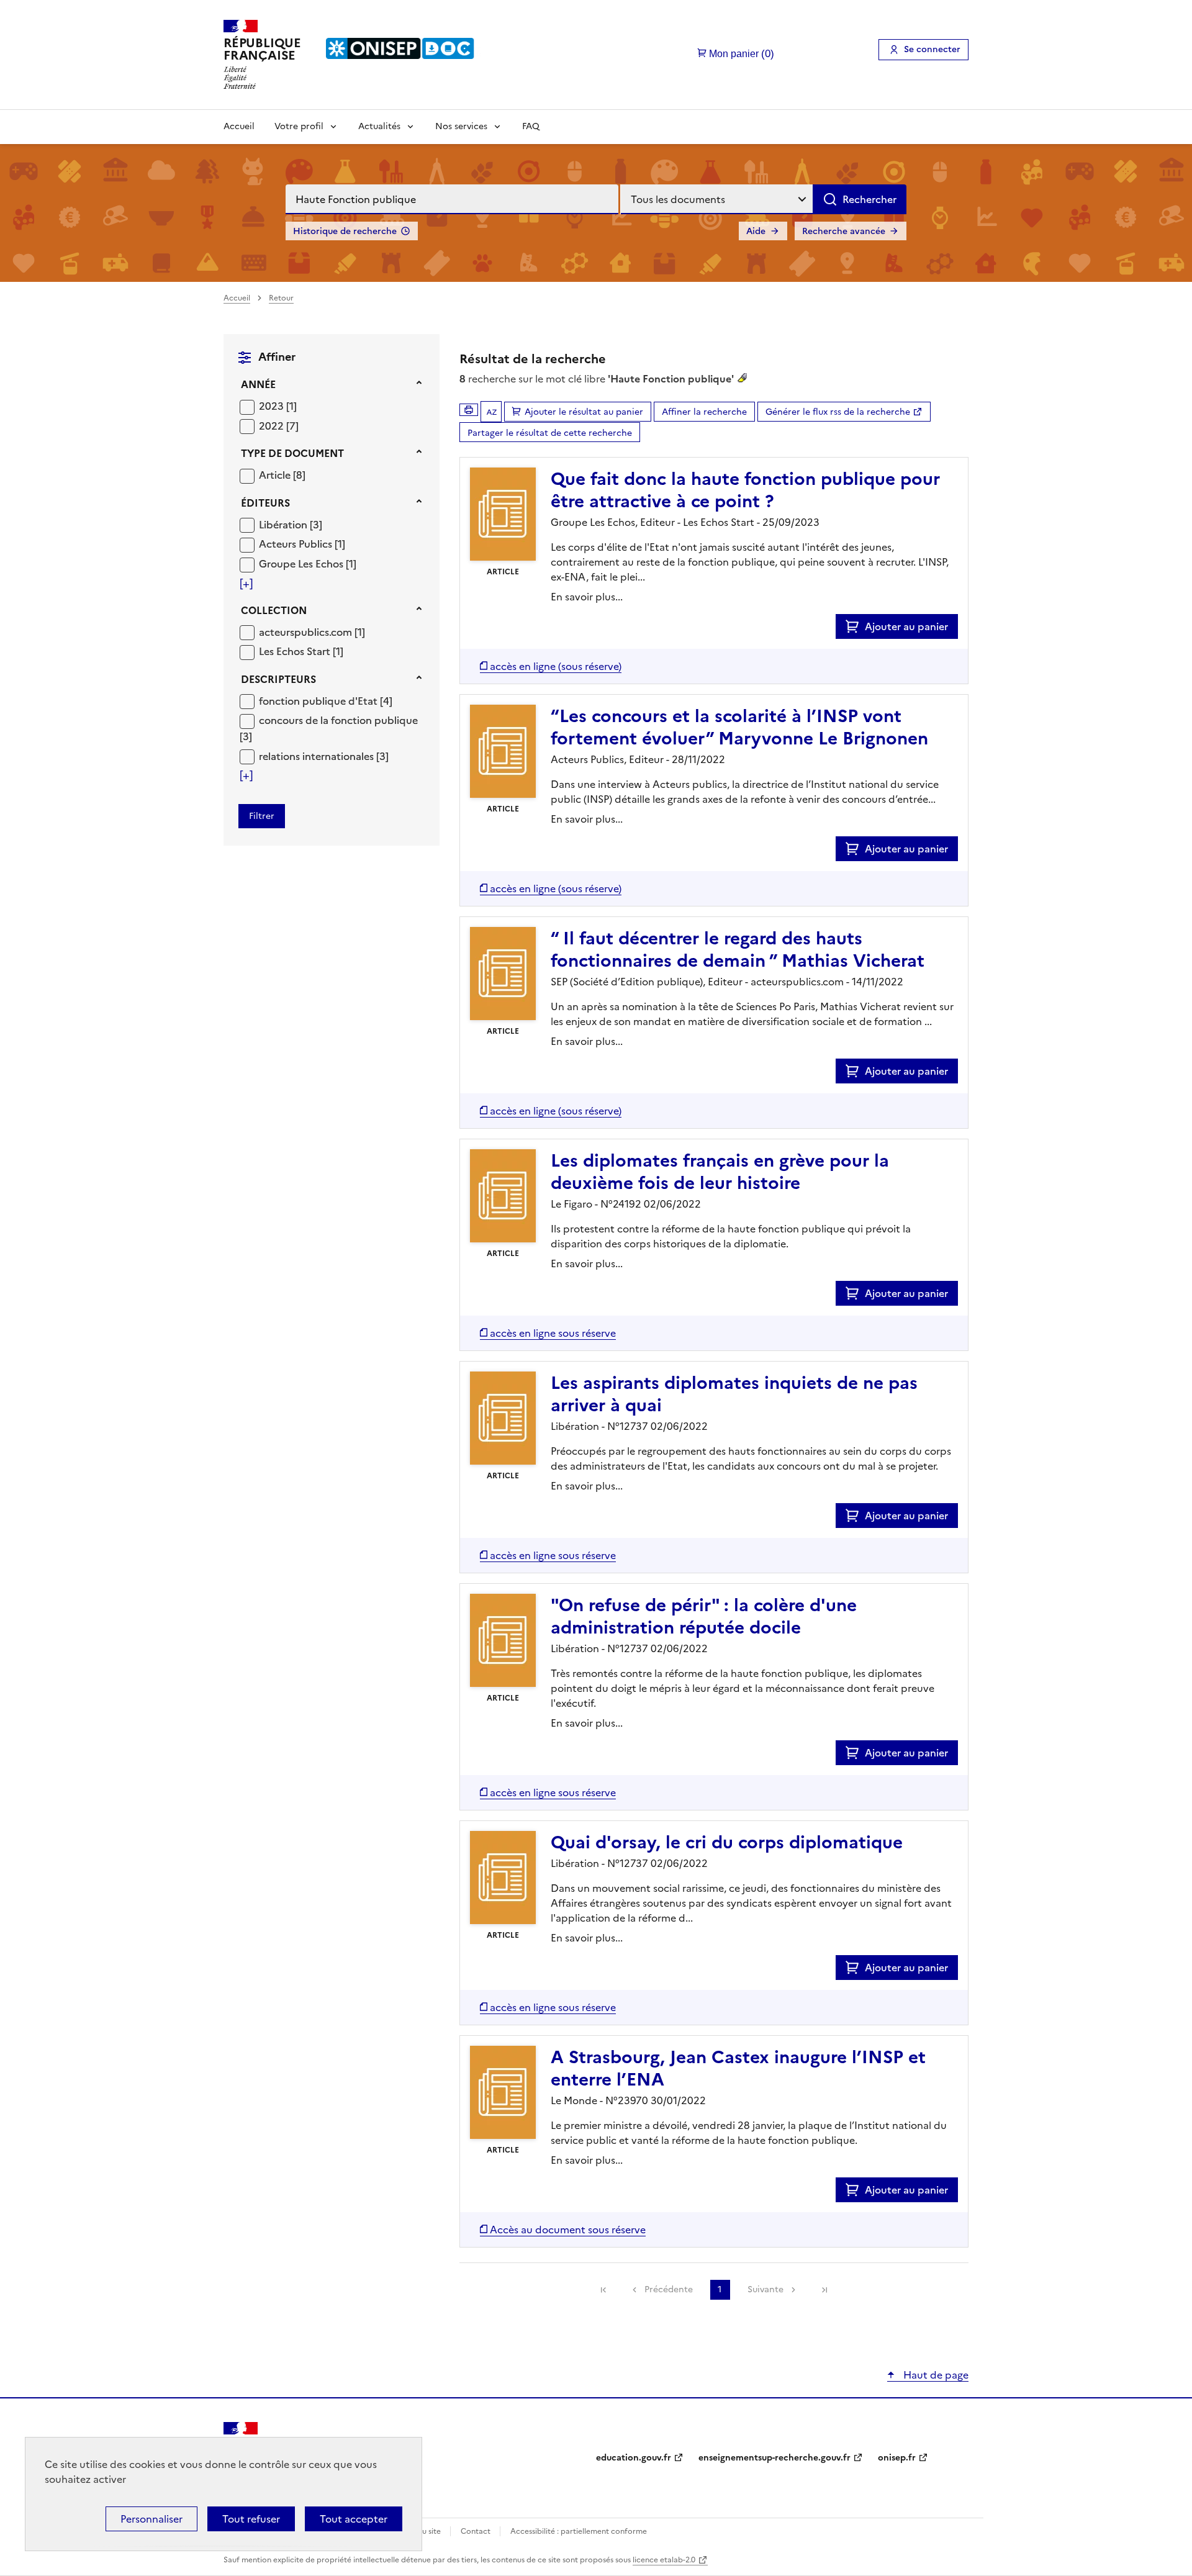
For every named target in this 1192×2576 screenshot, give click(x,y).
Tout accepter (354, 2519)
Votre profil (299, 126)
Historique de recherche (345, 231)
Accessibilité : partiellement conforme (579, 2531)
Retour (281, 298)
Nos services (461, 126)
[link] (603, 2290)
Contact (476, 2531)
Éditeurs (265, 503)
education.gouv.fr (634, 2458)
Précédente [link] (669, 2289)
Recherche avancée (844, 231)
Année (258, 384)
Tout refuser (251, 2519)
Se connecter (932, 49)
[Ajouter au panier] (855, 626)
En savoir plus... (587, 597)
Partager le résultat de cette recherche (550, 433)
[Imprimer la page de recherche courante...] (469, 410)
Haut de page (935, 2375)
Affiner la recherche (704, 412)
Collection (274, 610)
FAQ (531, 126)
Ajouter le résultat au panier (584, 412)
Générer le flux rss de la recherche (838, 412)
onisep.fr (897, 2458)
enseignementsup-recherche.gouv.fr (774, 2458)
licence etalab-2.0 (664, 2560)
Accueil (239, 126)
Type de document (292, 453)
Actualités (379, 126)
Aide (756, 231)
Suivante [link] (765, 2289)
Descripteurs (278, 679)
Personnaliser (151, 2519)
